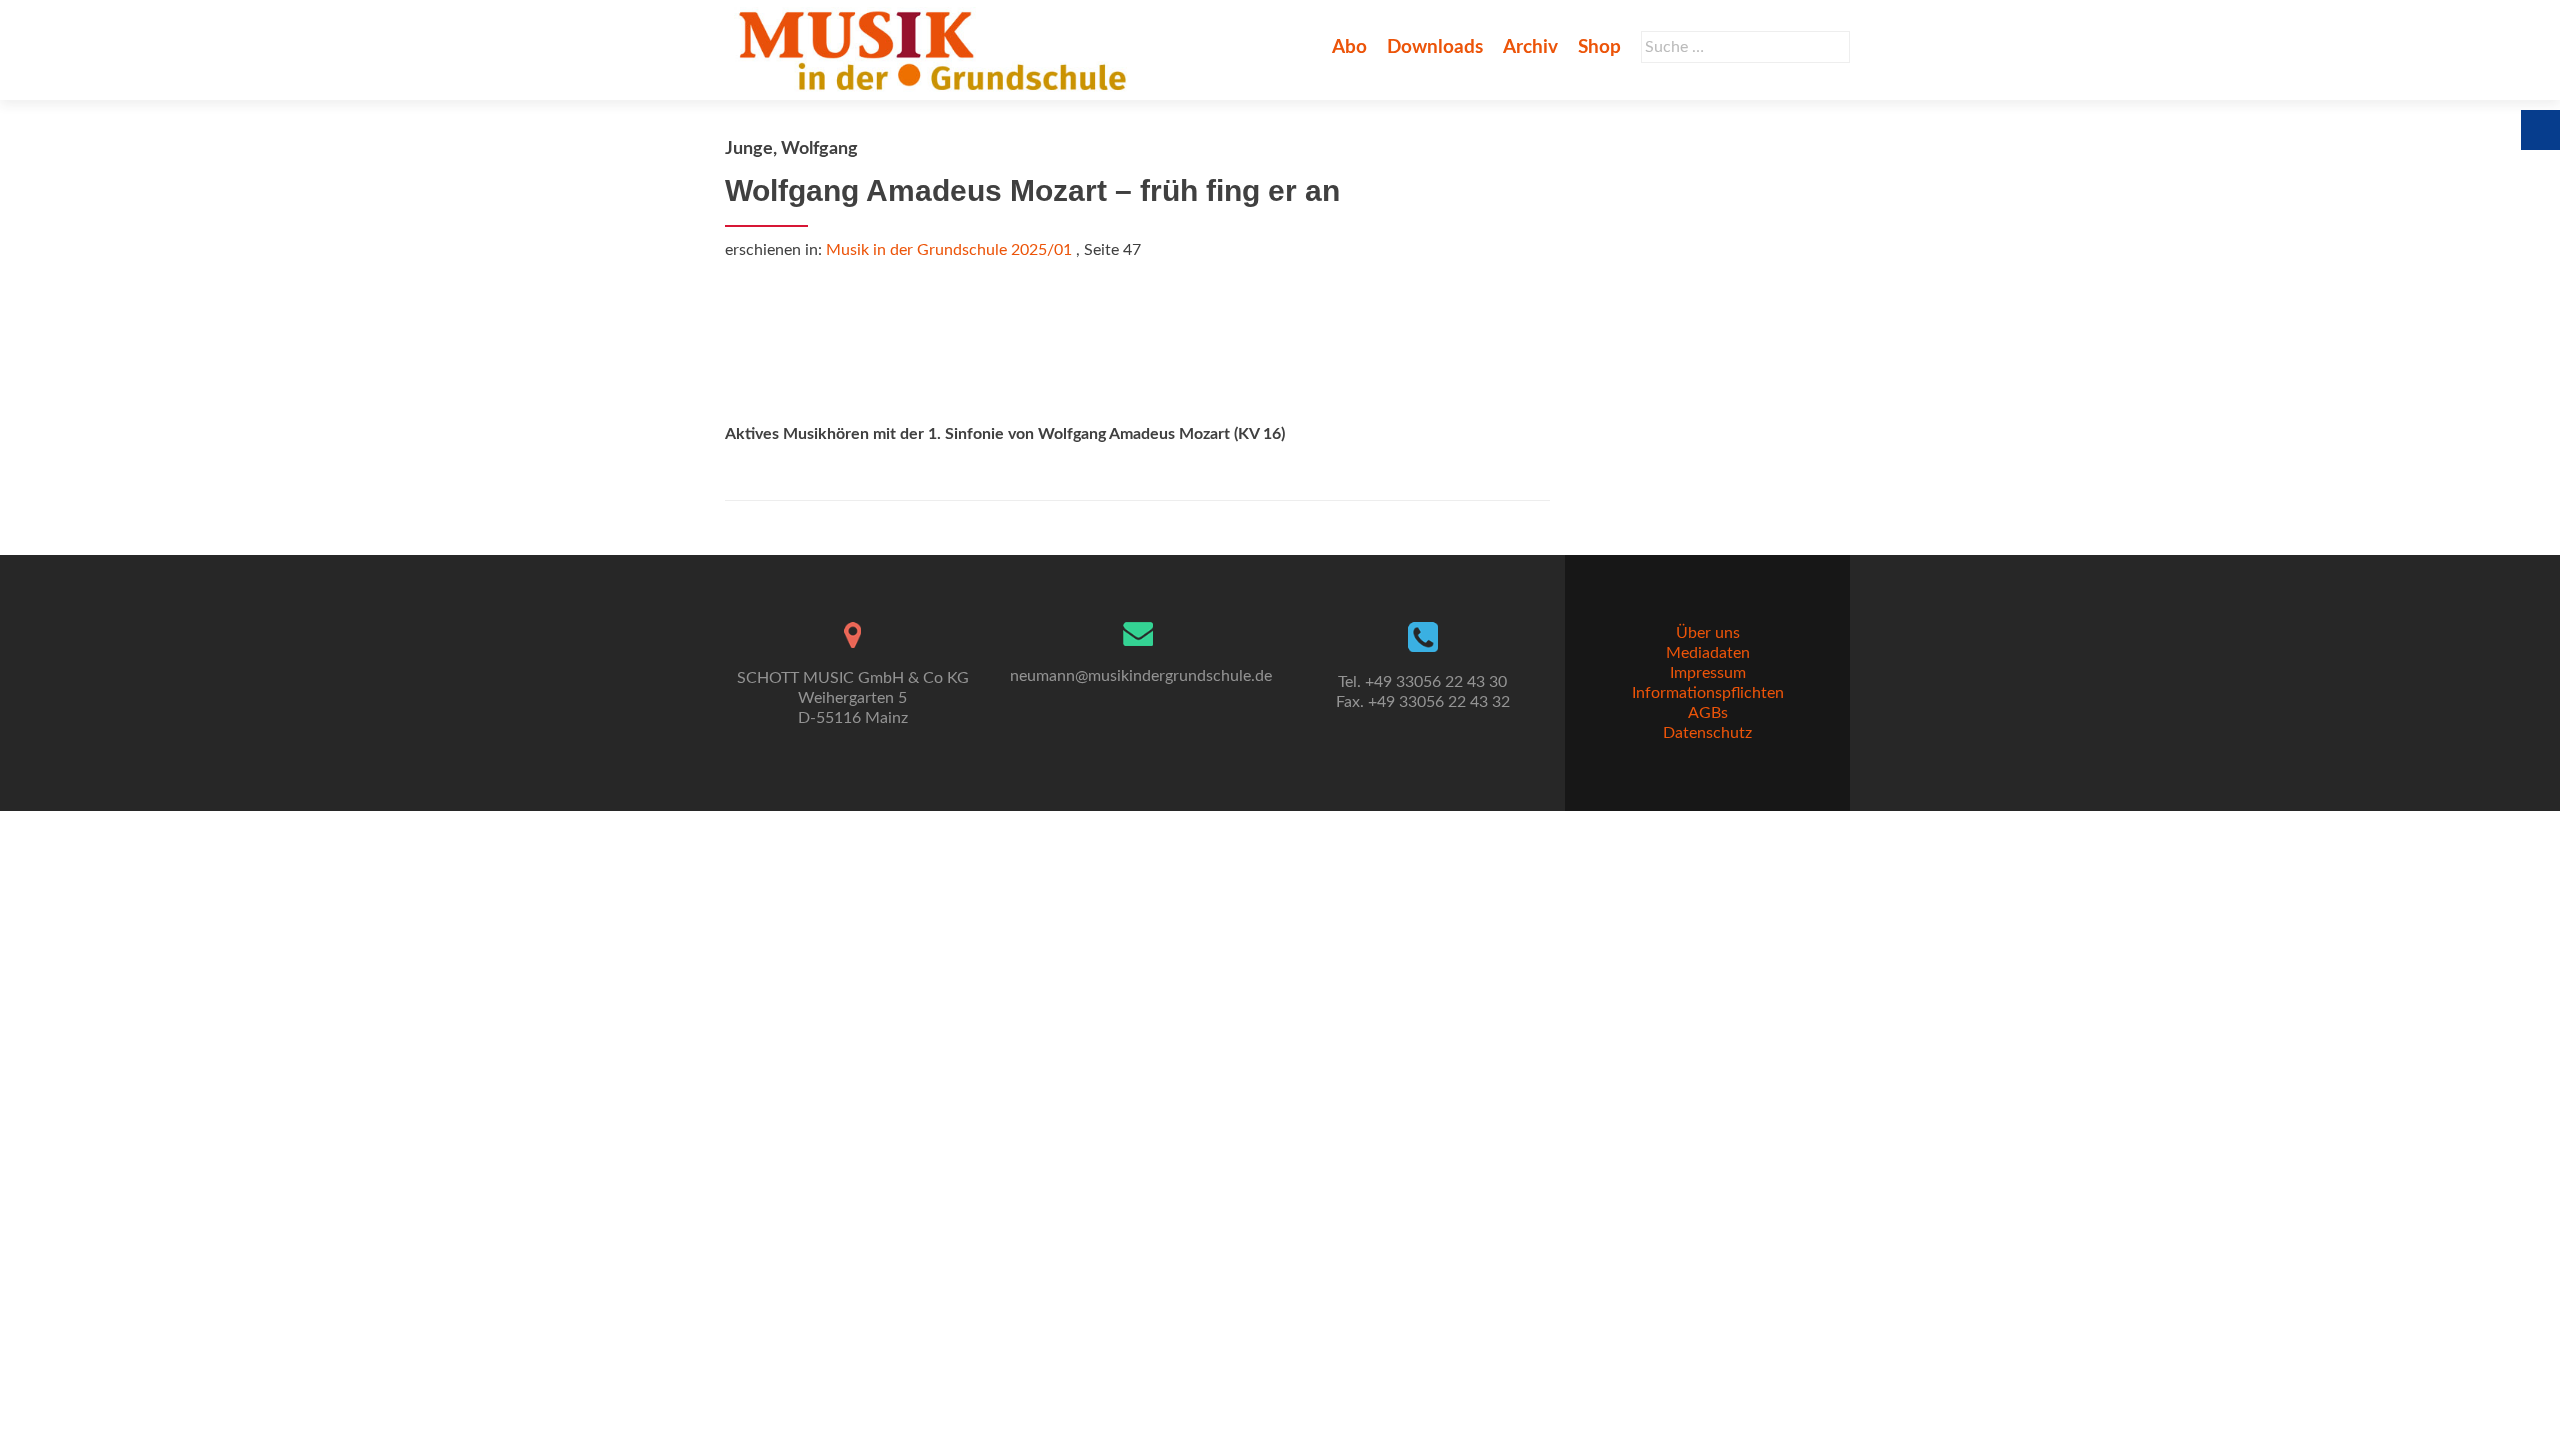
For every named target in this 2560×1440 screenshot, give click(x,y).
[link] (936, 50)
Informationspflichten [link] (1708, 693)
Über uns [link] (1708, 633)
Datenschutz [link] (1707, 733)
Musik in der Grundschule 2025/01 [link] (949, 250)
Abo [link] (1349, 47)
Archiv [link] (1530, 47)
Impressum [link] (1708, 673)
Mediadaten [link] (1708, 653)
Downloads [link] (1435, 47)
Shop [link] (1599, 47)
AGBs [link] (1708, 713)
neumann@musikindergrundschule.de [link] (1141, 676)
